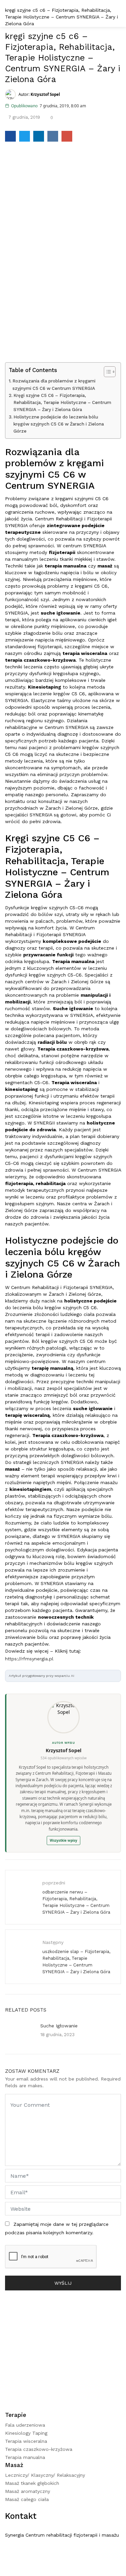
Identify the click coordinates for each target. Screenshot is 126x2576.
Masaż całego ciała (27, 2499)
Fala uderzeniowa (25, 2425)
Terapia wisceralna (26, 2441)
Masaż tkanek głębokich (32, 2483)
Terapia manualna (25, 2457)
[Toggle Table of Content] (106, 372)
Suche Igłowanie (59, 2026)
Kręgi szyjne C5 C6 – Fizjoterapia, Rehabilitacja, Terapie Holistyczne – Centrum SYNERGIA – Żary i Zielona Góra (62, 403)
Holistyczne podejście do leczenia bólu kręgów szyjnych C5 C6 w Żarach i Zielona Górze (59, 424)
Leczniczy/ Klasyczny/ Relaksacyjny (45, 2475)
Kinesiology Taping (26, 2433)
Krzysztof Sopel (64, 1750)
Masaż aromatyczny (28, 2491)
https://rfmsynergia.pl (29, 1659)
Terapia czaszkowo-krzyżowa (39, 2449)
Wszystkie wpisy (64, 1840)
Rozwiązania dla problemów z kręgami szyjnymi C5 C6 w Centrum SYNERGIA (54, 384)
